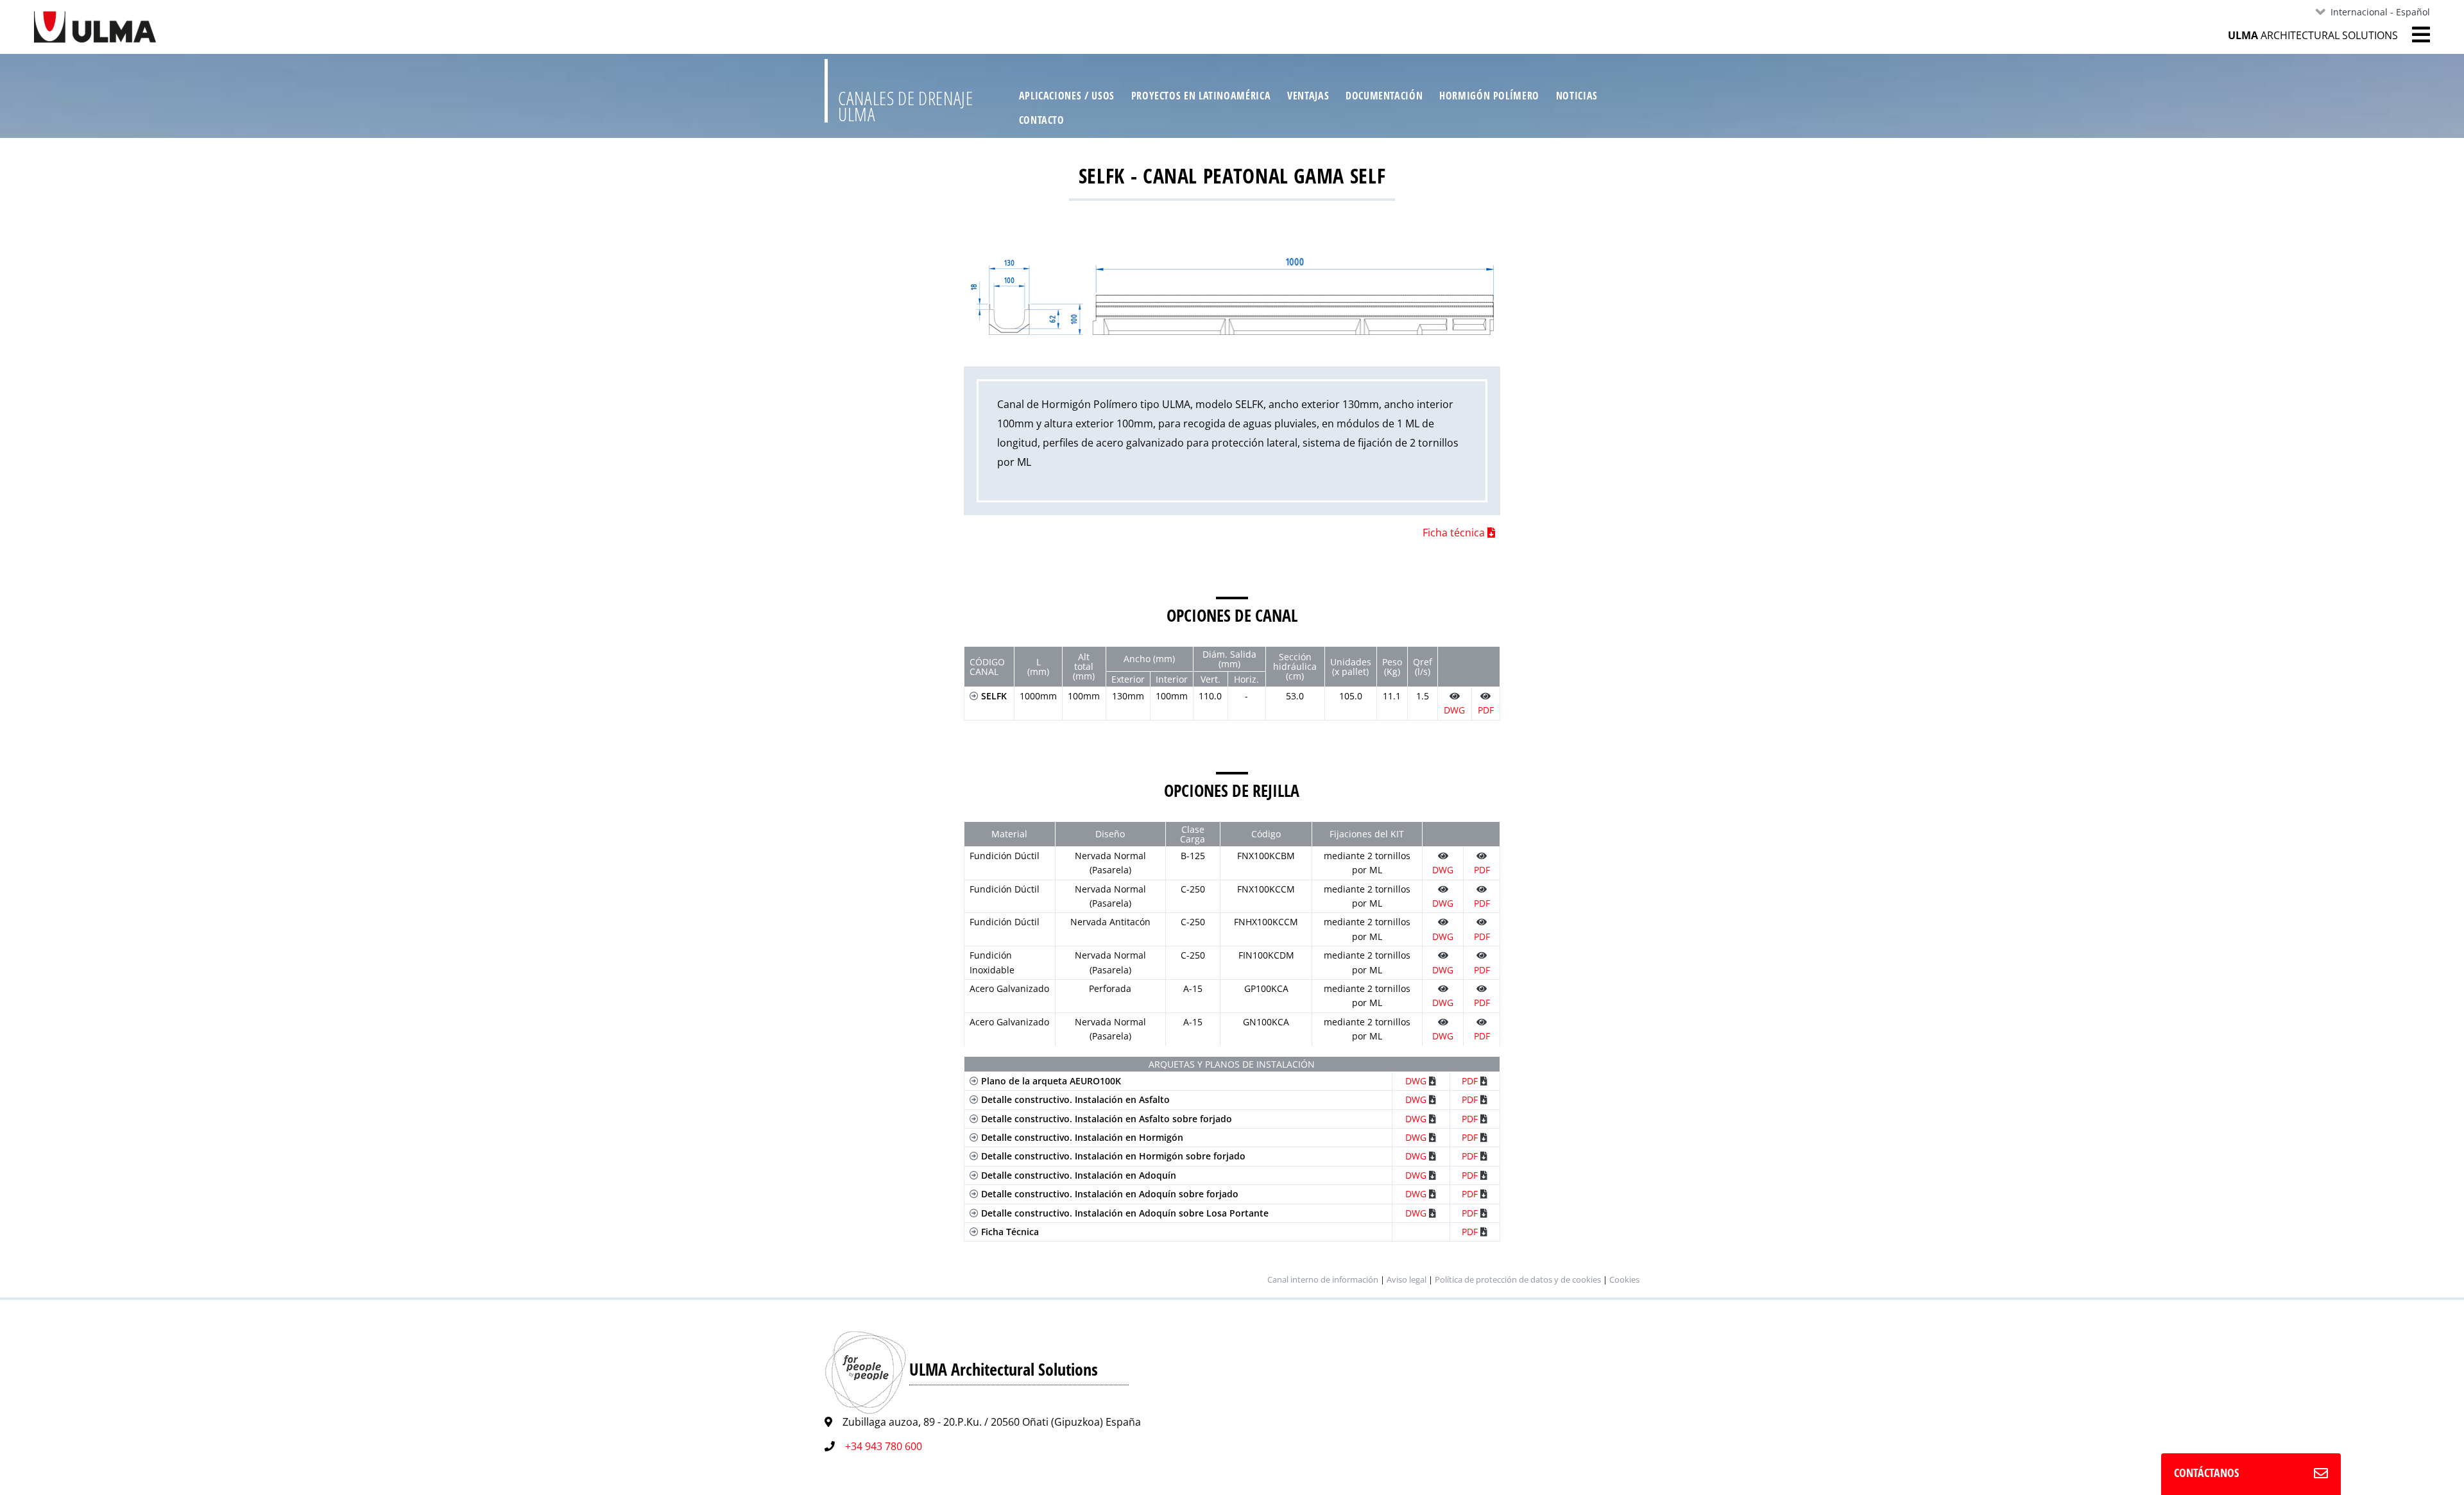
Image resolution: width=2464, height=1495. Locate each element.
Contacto (1042, 120)
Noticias (1577, 96)
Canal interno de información (1323, 1279)
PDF (1471, 1081)
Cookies (1624, 1279)
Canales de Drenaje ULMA (906, 106)
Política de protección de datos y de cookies (1519, 1279)
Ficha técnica (1455, 533)
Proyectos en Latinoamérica (1201, 96)
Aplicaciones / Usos (1067, 96)
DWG (1417, 1081)
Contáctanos (2206, 1473)
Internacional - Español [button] (2380, 12)
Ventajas (1308, 96)
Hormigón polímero (1489, 96)
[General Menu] (2414, 35)
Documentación (1384, 96)
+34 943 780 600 (884, 1446)
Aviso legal (1407, 1279)
